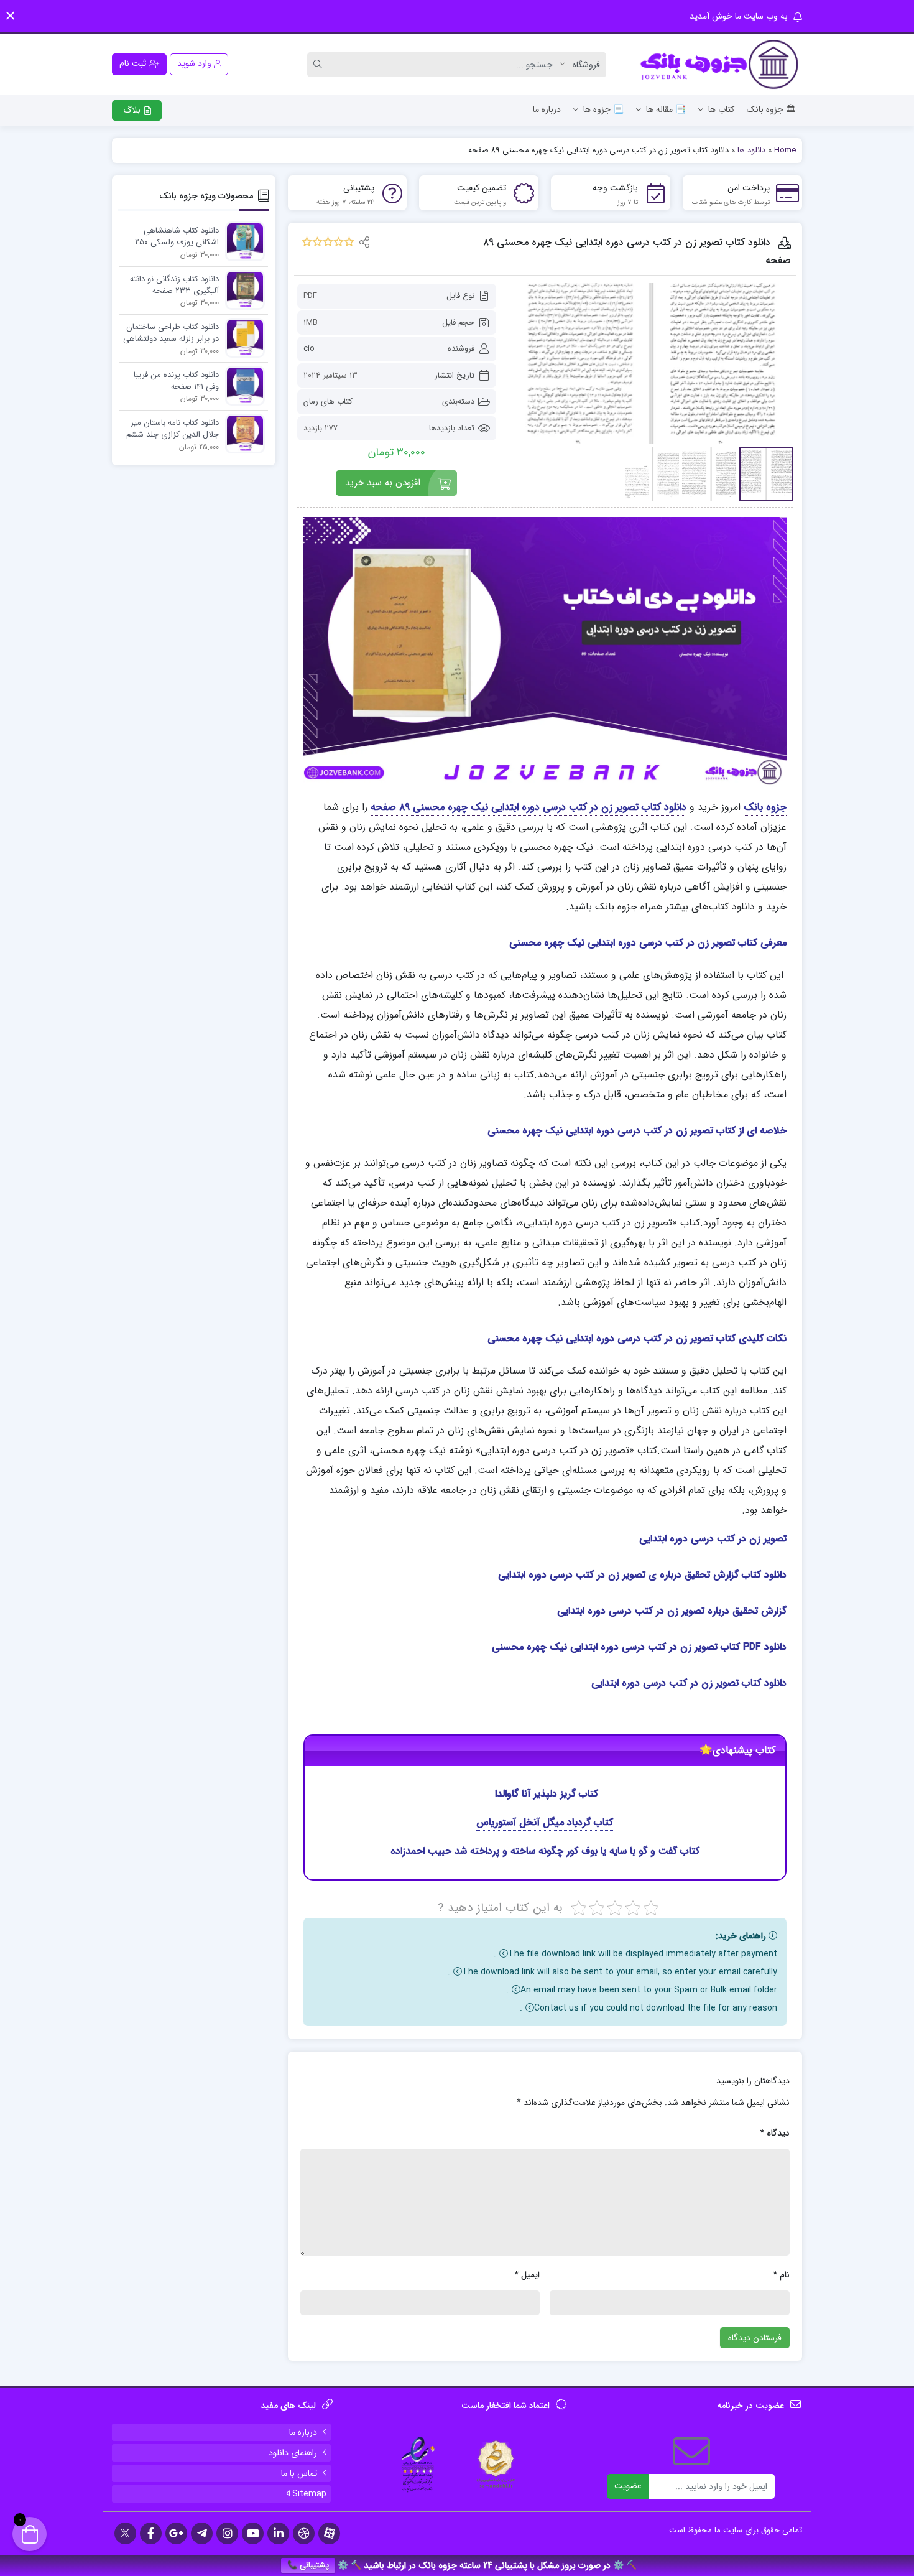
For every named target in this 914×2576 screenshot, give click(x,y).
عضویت (628, 2486)
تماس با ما (299, 2473)
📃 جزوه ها (603, 109)
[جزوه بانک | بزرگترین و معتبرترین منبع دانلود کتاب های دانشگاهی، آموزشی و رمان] (721, 64)
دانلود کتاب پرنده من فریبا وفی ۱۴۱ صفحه (176, 381)
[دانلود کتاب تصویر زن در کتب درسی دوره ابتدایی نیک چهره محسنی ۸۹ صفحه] (651, 363)
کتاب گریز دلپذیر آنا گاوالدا (545, 1794)
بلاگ (133, 110)
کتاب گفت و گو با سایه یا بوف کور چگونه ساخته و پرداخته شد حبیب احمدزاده (545, 1851)
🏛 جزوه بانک (771, 109)
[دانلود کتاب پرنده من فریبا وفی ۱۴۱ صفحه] (242, 385)
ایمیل (527, 2275)
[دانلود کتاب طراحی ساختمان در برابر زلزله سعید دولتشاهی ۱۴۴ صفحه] (242, 337)
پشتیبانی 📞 (308, 2565)
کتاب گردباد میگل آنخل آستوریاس (545, 1822)
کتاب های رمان (328, 402)
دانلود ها (751, 150)
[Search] (320, 65)
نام (781, 2275)
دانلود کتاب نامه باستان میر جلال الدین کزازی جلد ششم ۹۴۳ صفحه (173, 429)
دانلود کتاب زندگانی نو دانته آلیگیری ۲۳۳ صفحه (174, 285)
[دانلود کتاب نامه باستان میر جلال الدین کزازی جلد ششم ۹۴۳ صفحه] (242, 433)
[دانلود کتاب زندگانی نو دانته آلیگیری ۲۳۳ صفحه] (242, 290)
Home (785, 150)
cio (309, 349)
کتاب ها (721, 109)
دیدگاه (775, 2133)
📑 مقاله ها (666, 109)
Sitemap (308, 2494)
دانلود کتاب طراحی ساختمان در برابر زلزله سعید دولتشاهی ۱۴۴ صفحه (171, 333)
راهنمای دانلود (293, 2453)
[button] (10, 16)
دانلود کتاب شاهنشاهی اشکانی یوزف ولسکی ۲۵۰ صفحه (177, 237)
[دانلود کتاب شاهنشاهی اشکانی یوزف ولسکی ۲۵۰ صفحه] (242, 241)
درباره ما (547, 109)
